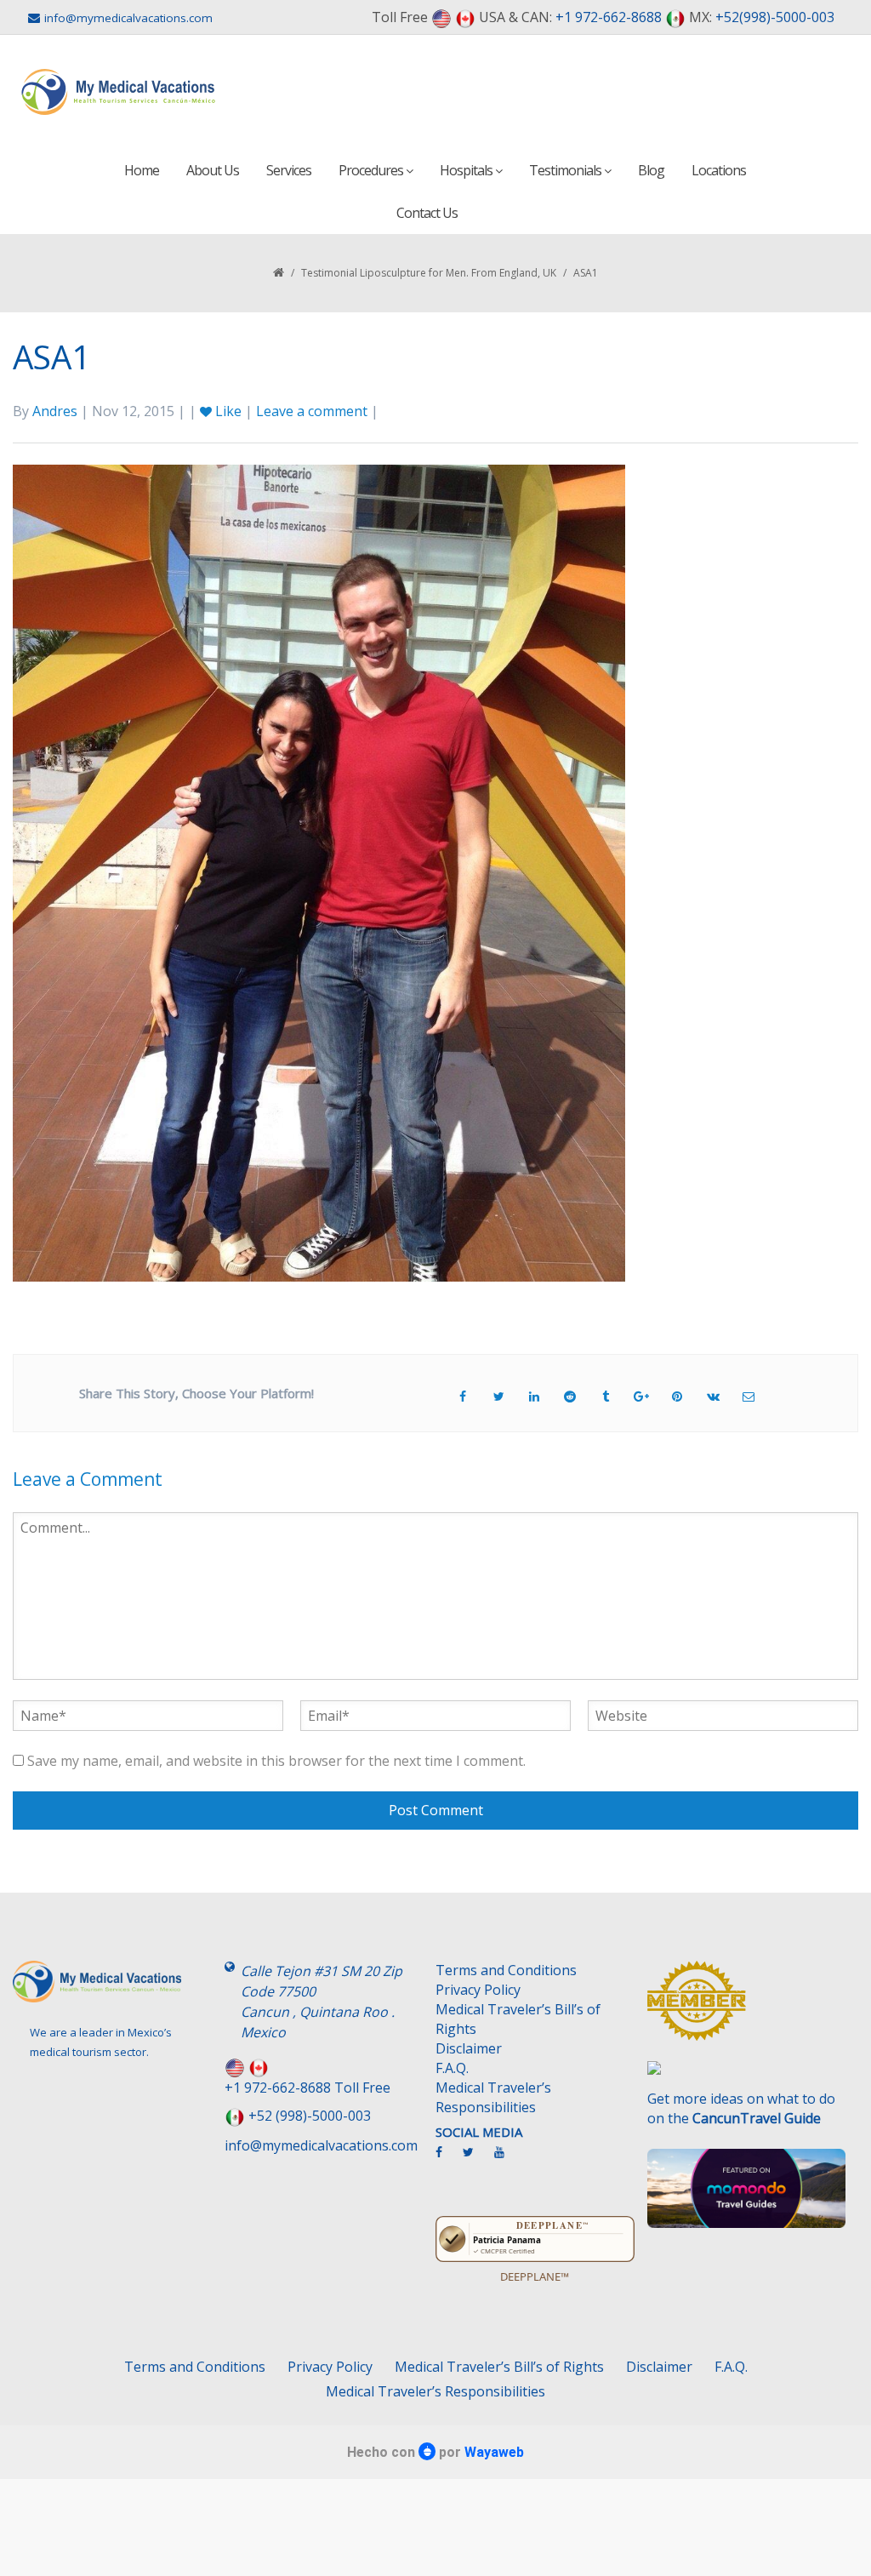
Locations (719, 170)
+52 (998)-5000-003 (310, 2116)
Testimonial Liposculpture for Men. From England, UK (429, 273)
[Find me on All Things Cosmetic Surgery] (747, 2009)
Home (142, 170)
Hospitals (467, 170)
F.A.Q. (452, 2068)
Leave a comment (312, 411)
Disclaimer (469, 2048)
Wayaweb (494, 2452)
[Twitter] (477, 2159)
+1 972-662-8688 (609, 17)
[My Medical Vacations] (119, 92)
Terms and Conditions (506, 1970)
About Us (213, 170)
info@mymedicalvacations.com (128, 18)
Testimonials (566, 170)
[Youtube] (508, 2159)
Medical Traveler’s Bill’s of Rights (518, 2019)
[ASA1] (319, 871)
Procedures (372, 170)
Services (289, 170)
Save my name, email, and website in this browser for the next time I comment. (276, 1761)
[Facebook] (447, 2159)
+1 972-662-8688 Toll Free (307, 2088)
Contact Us (427, 213)
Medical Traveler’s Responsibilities (493, 2097)
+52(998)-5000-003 (775, 17)
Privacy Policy (478, 1990)
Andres (55, 411)
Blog (651, 170)
